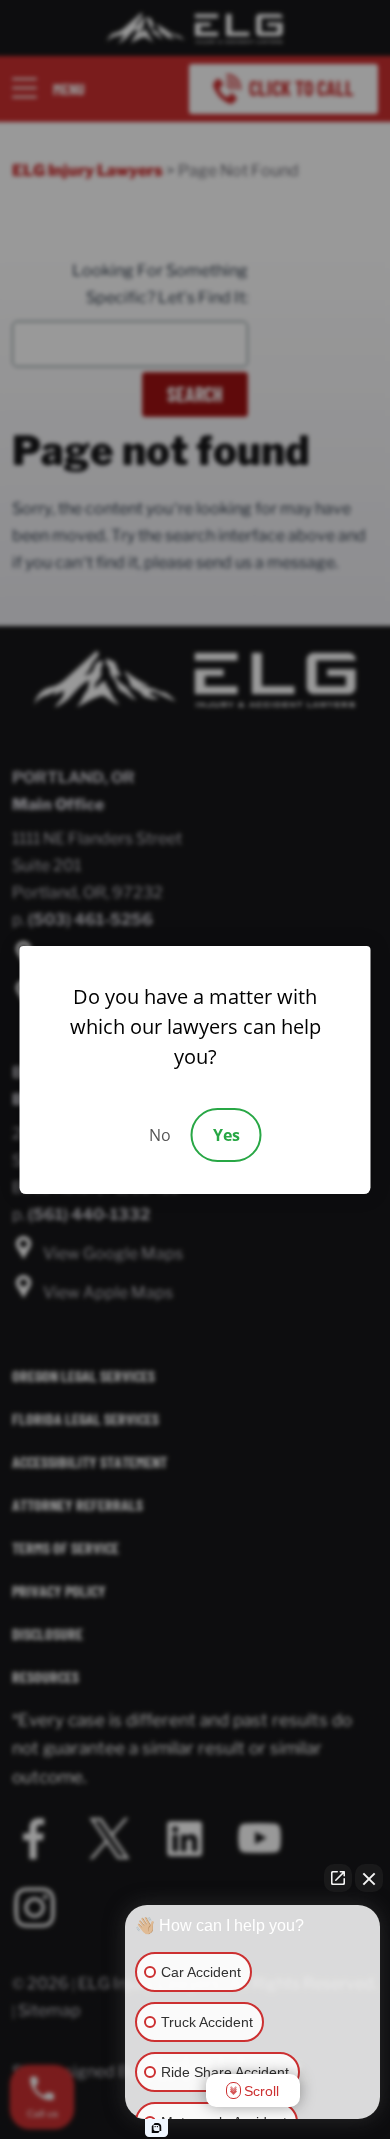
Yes (226, 1135)
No (160, 1135)
